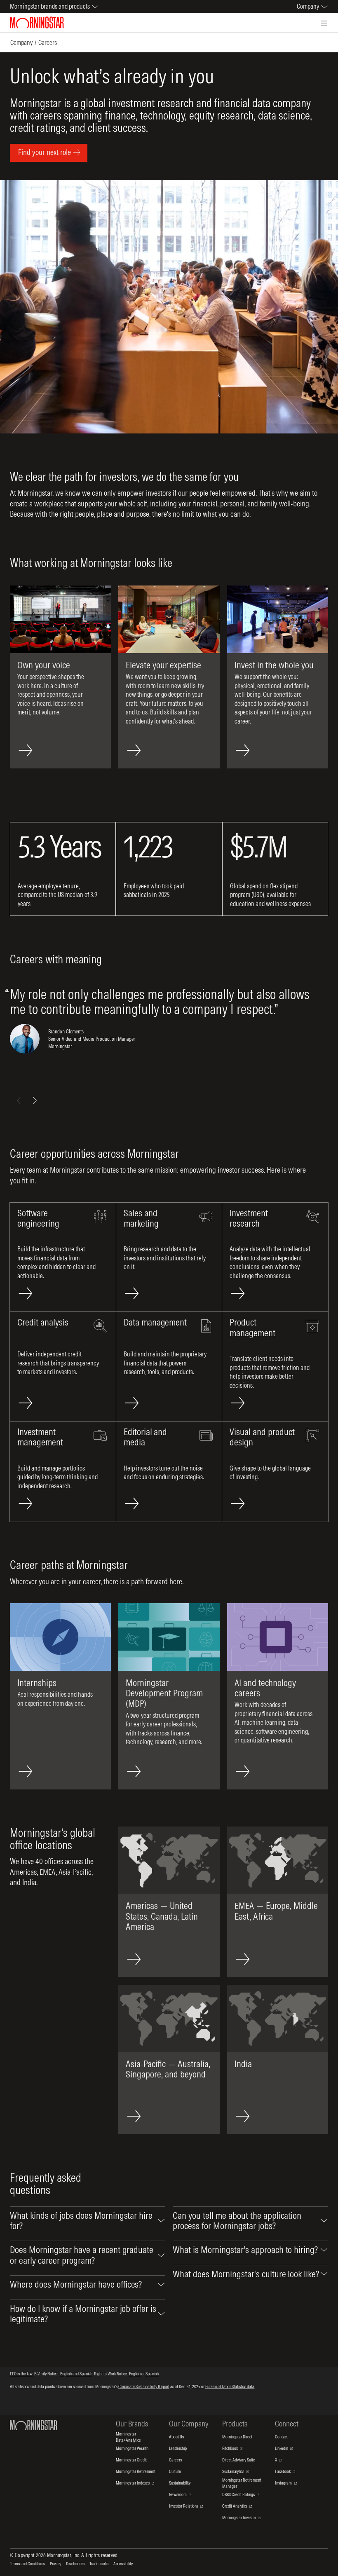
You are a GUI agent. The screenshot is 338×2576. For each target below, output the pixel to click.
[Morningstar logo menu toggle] (324, 23)
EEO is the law (21, 2374)
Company (21, 42)
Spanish (152, 2374)
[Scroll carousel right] (35, 1101)
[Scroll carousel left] (19, 1101)
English (135, 2374)
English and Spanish (76, 2374)
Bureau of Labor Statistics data (230, 2386)
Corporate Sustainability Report (144, 2386)
